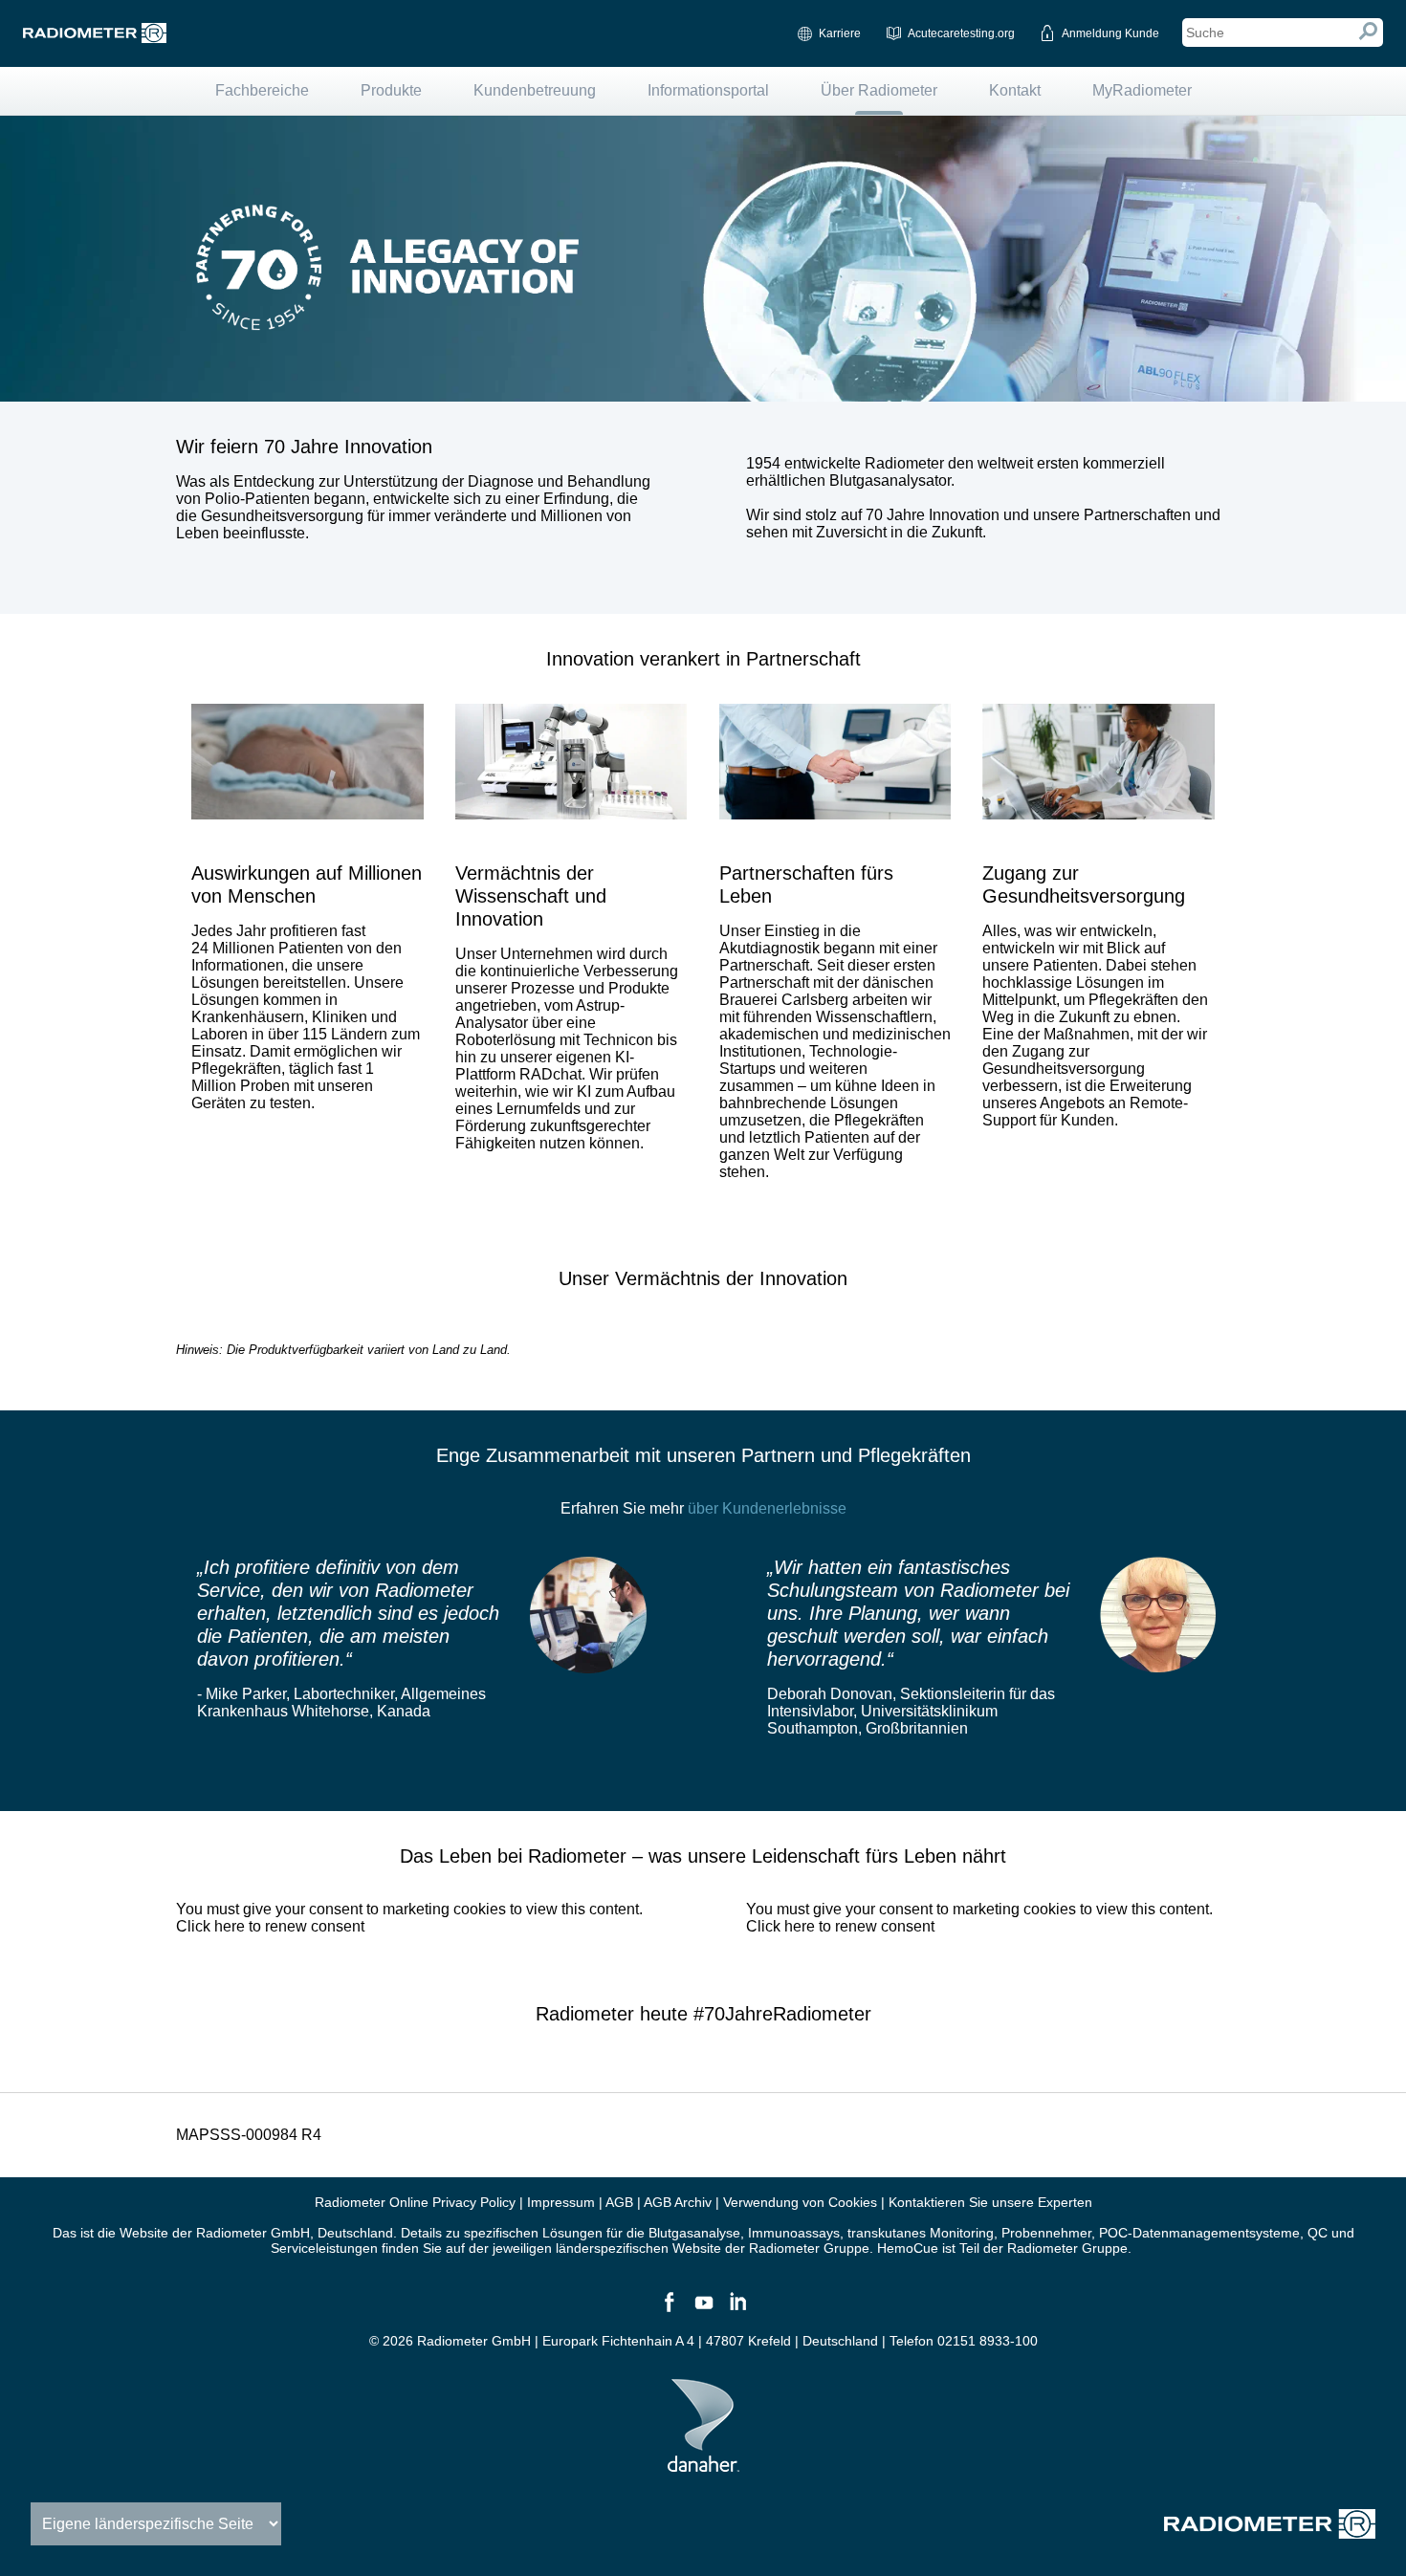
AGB (619, 2202)
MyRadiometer (1142, 90)
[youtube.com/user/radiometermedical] (703, 2310)
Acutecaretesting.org (961, 33)
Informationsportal (708, 90)
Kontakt (1015, 90)
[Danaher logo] (703, 2464)
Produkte (391, 90)
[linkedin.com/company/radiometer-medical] (737, 2310)
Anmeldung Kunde (1110, 33)
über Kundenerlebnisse (767, 1508)
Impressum (561, 2202)
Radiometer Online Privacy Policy (415, 2202)
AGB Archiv (678, 2202)
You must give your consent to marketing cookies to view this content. (409, 1918)
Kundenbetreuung (535, 90)
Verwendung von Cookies (800, 2202)
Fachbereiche (262, 90)
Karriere (840, 33)
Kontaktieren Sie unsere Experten (990, 2202)
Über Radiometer (879, 90)
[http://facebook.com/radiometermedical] (669, 2310)
